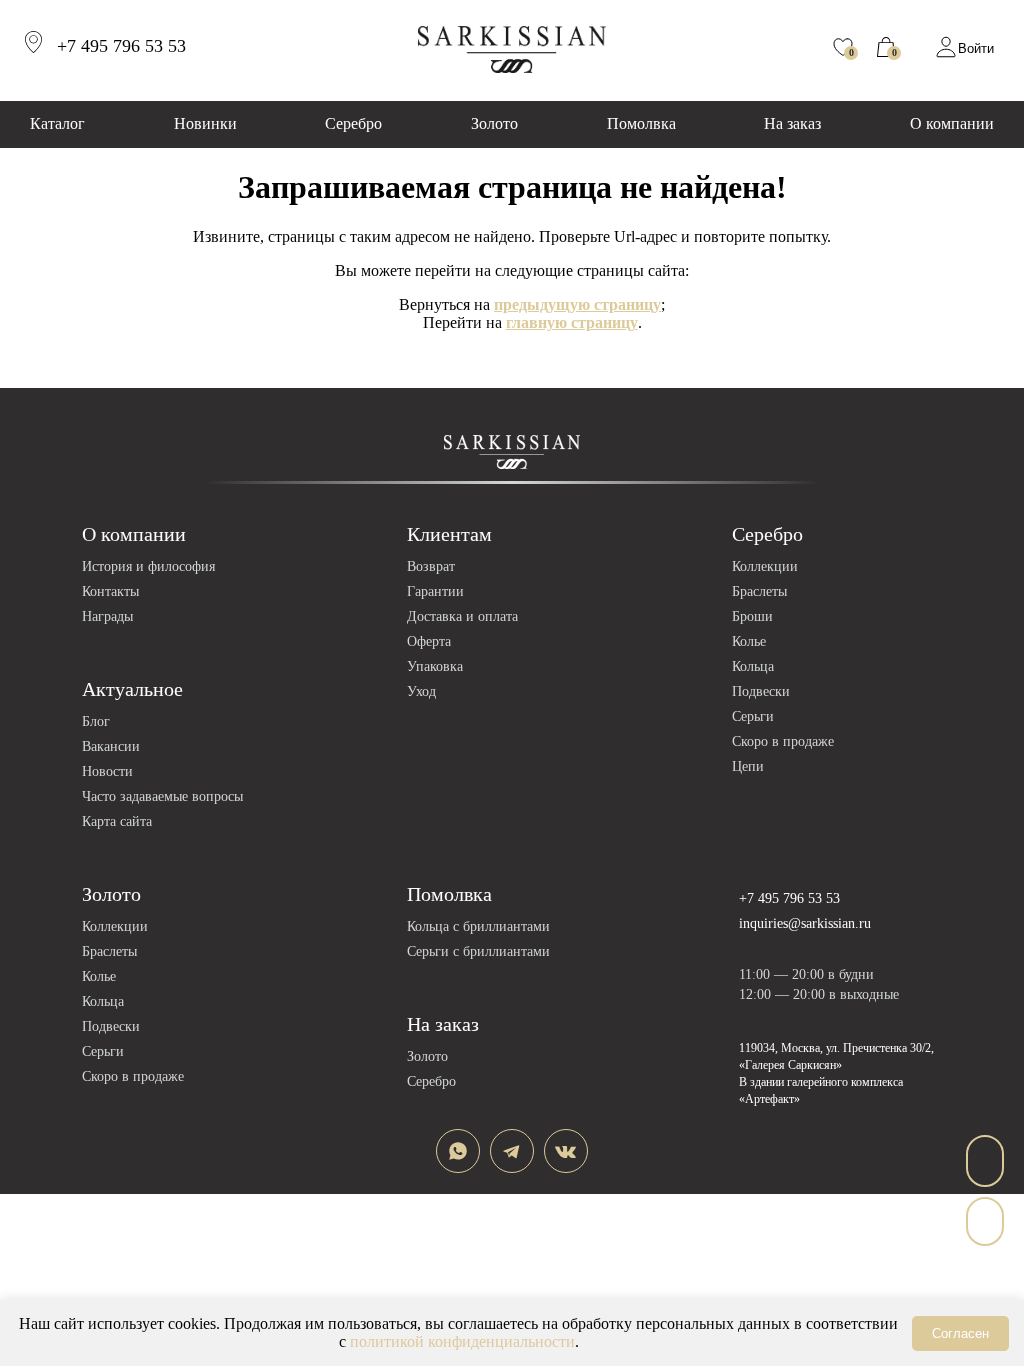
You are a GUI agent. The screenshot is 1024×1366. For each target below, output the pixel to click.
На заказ (792, 123)
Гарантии (435, 591)
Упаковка (435, 666)
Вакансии (111, 746)
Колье (749, 641)
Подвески (761, 691)
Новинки (205, 123)
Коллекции (765, 566)
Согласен (960, 1333)
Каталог (57, 123)
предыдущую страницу (577, 304)
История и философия (148, 566)
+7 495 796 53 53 (789, 898)
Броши (752, 616)
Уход (421, 691)
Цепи (748, 766)
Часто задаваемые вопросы (162, 796)
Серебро (353, 123)
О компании (952, 123)
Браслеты (759, 591)
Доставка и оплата (462, 616)
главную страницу (572, 322)
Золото (494, 123)
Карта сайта (117, 821)
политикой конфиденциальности (462, 1341)
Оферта (429, 641)
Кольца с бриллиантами (478, 926)
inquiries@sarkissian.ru (805, 923)
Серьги (753, 716)
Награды (107, 616)
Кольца (753, 666)
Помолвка (641, 123)
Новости (107, 771)
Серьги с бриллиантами (478, 951)
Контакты (110, 591)
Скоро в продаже (783, 741)
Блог (96, 721)
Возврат (431, 566)
